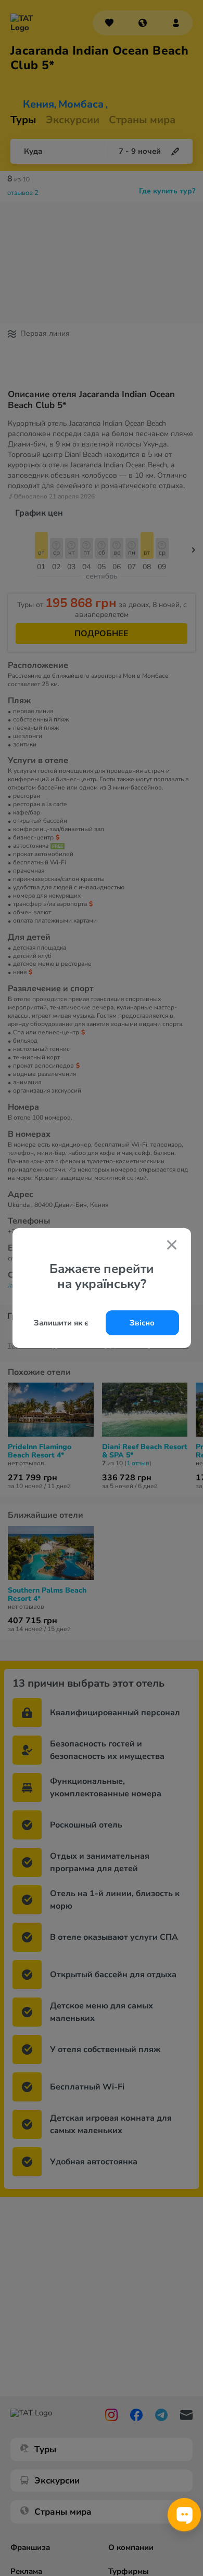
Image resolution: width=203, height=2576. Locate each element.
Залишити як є (61, 1323)
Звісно (142, 1323)
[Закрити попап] (172, 1246)
